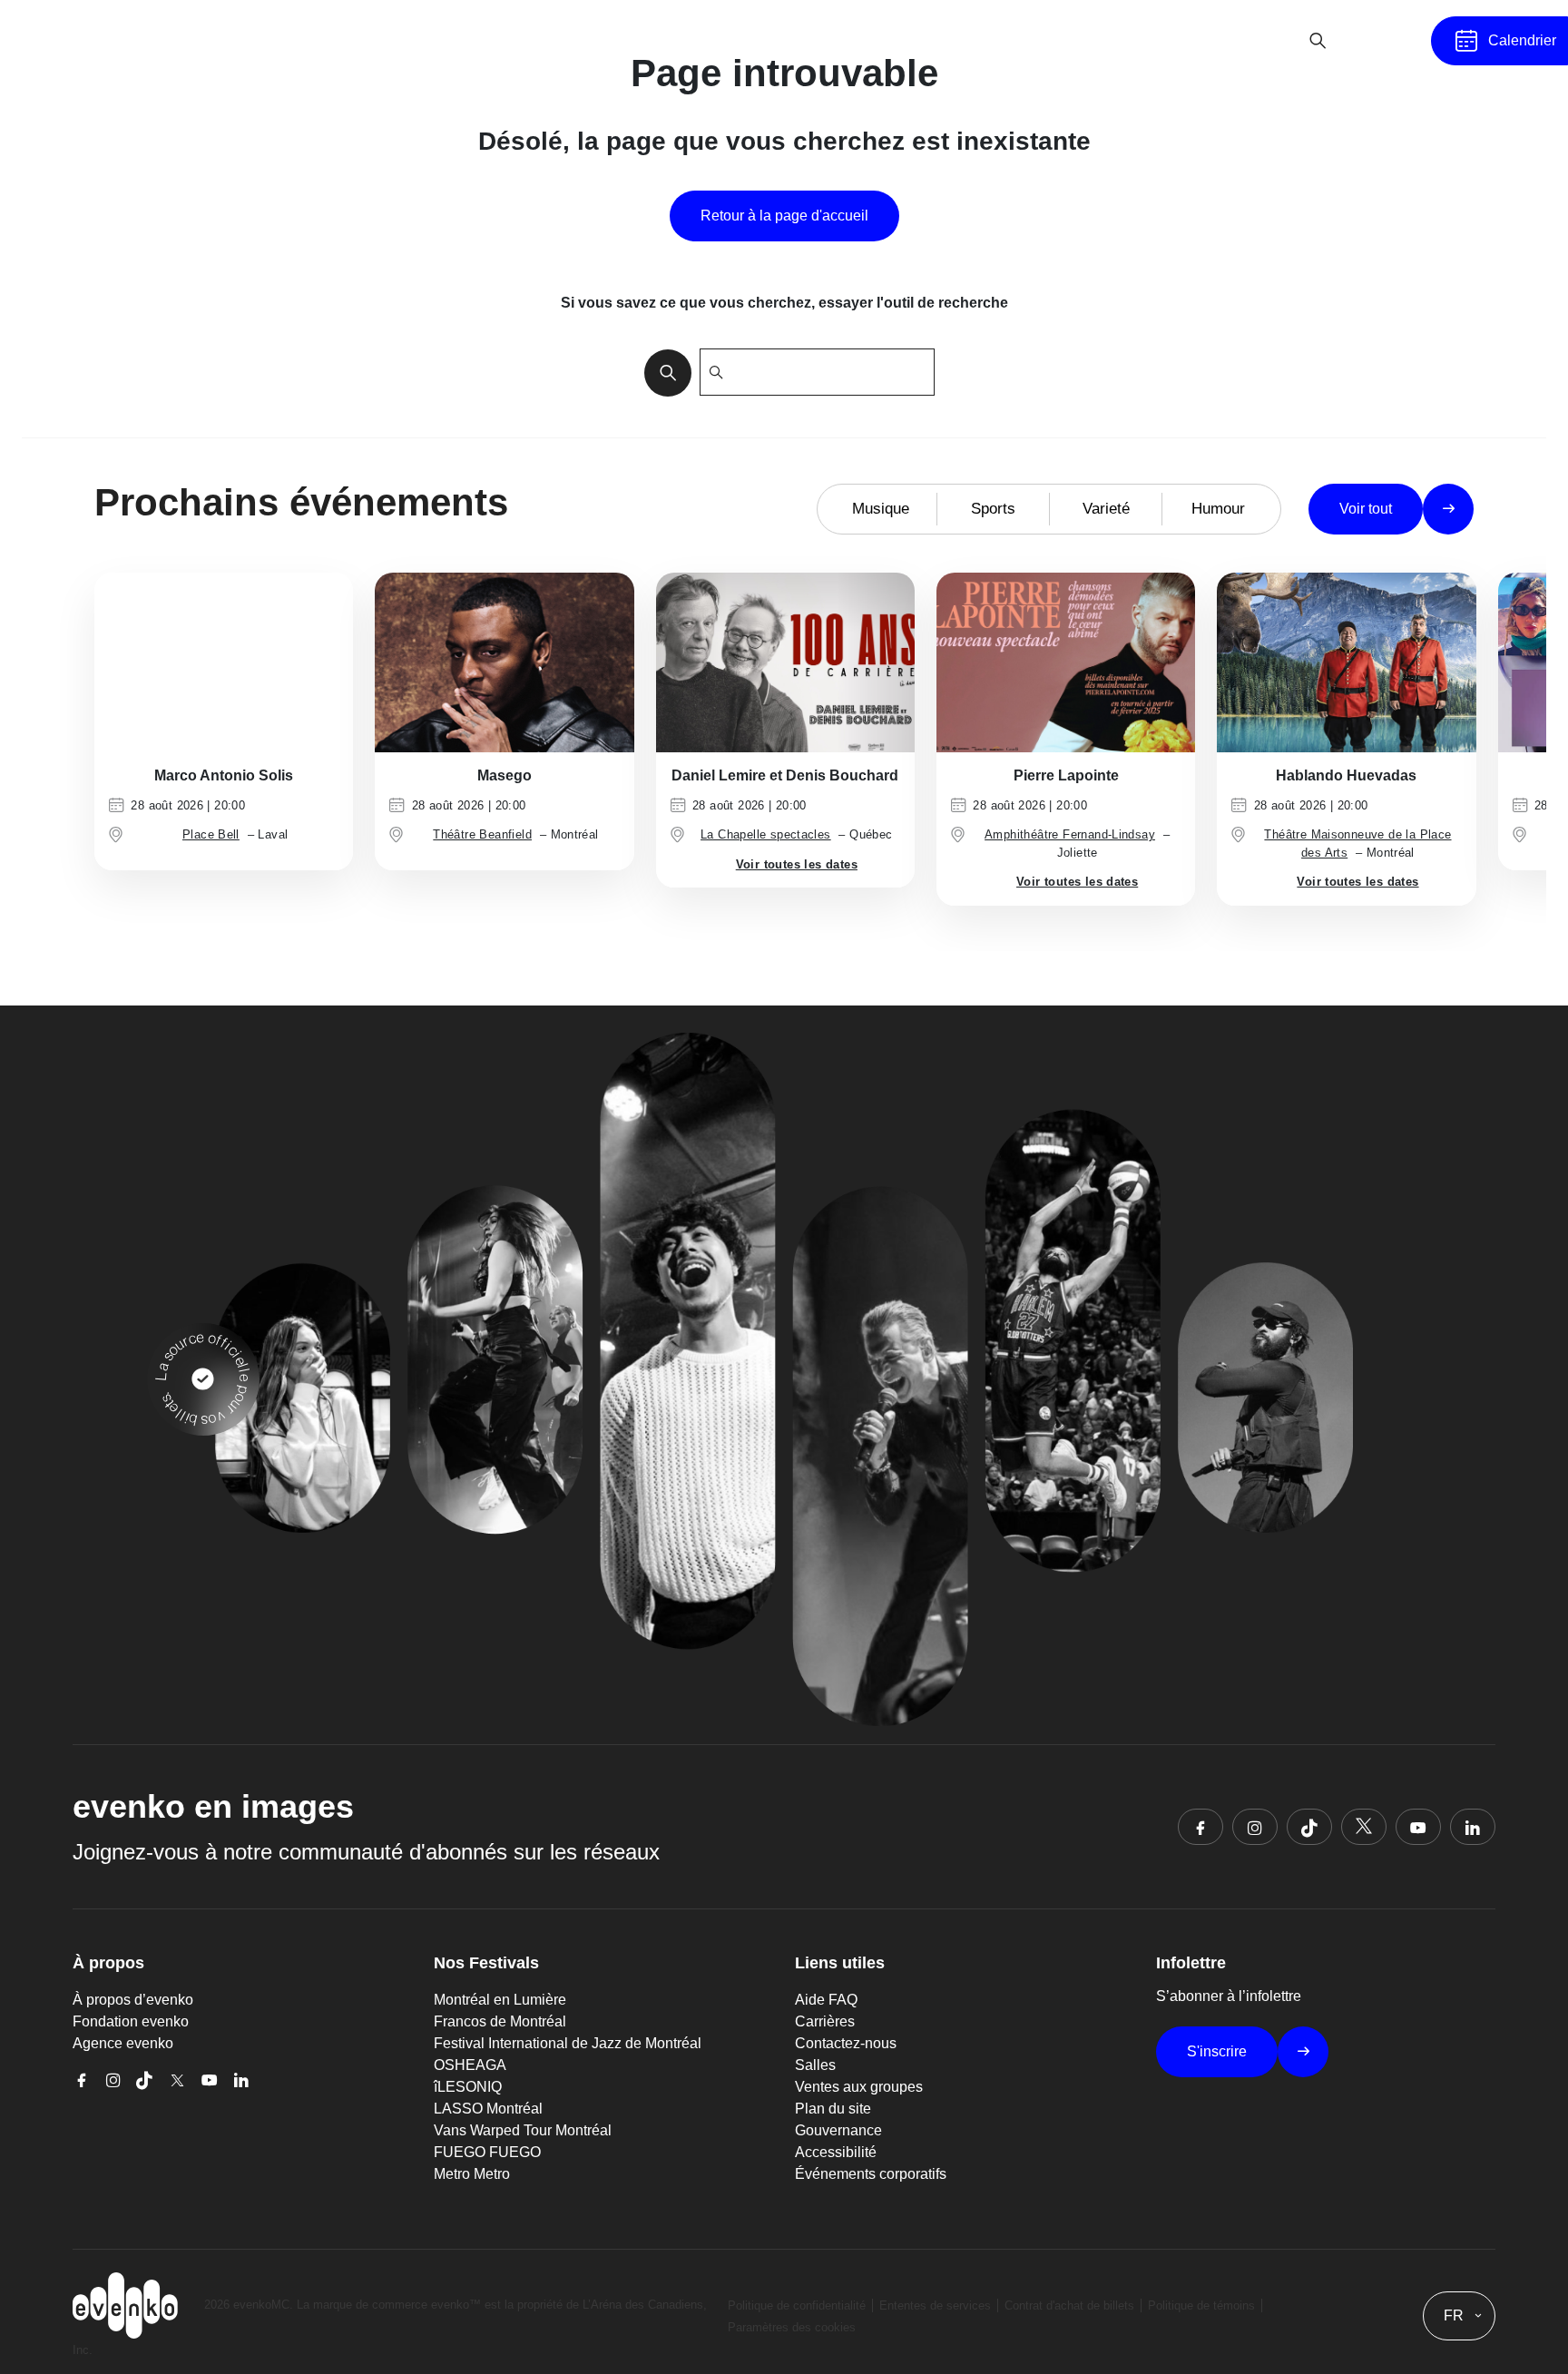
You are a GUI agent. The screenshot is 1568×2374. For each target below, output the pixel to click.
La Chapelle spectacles (766, 834)
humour (1218, 509)
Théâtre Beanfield (482, 834)
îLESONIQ (468, 2087)
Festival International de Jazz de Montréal (568, 2043)
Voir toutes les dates (797, 864)
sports (993, 509)
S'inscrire (1217, 2051)
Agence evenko (123, 2043)
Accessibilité (836, 2152)
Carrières (825, 2021)
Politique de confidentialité (797, 2305)
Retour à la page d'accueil (784, 216)
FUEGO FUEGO (487, 2152)
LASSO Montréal (488, 2109)
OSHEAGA (470, 2065)
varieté (1106, 509)
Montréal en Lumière (500, 2000)
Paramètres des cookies (792, 2327)
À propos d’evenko (133, 2000)
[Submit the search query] (662, 372)
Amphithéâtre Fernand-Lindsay (1070, 834)
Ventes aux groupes (859, 2087)
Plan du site (833, 2109)
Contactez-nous (846, 2043)
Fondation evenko (131, 2021)
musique (881, 509)
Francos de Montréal (500, 2021)
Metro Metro (472, 2174)
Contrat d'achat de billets (1069, 2305)
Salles (815, 2065)
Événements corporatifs (871, 2174)
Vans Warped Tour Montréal (523, 2130)
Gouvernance (838, 2130)
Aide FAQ (826, 2000)
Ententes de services (935, 2305)
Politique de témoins (1201, 2305)
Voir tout (1366, 509)
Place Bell (211, 834)
